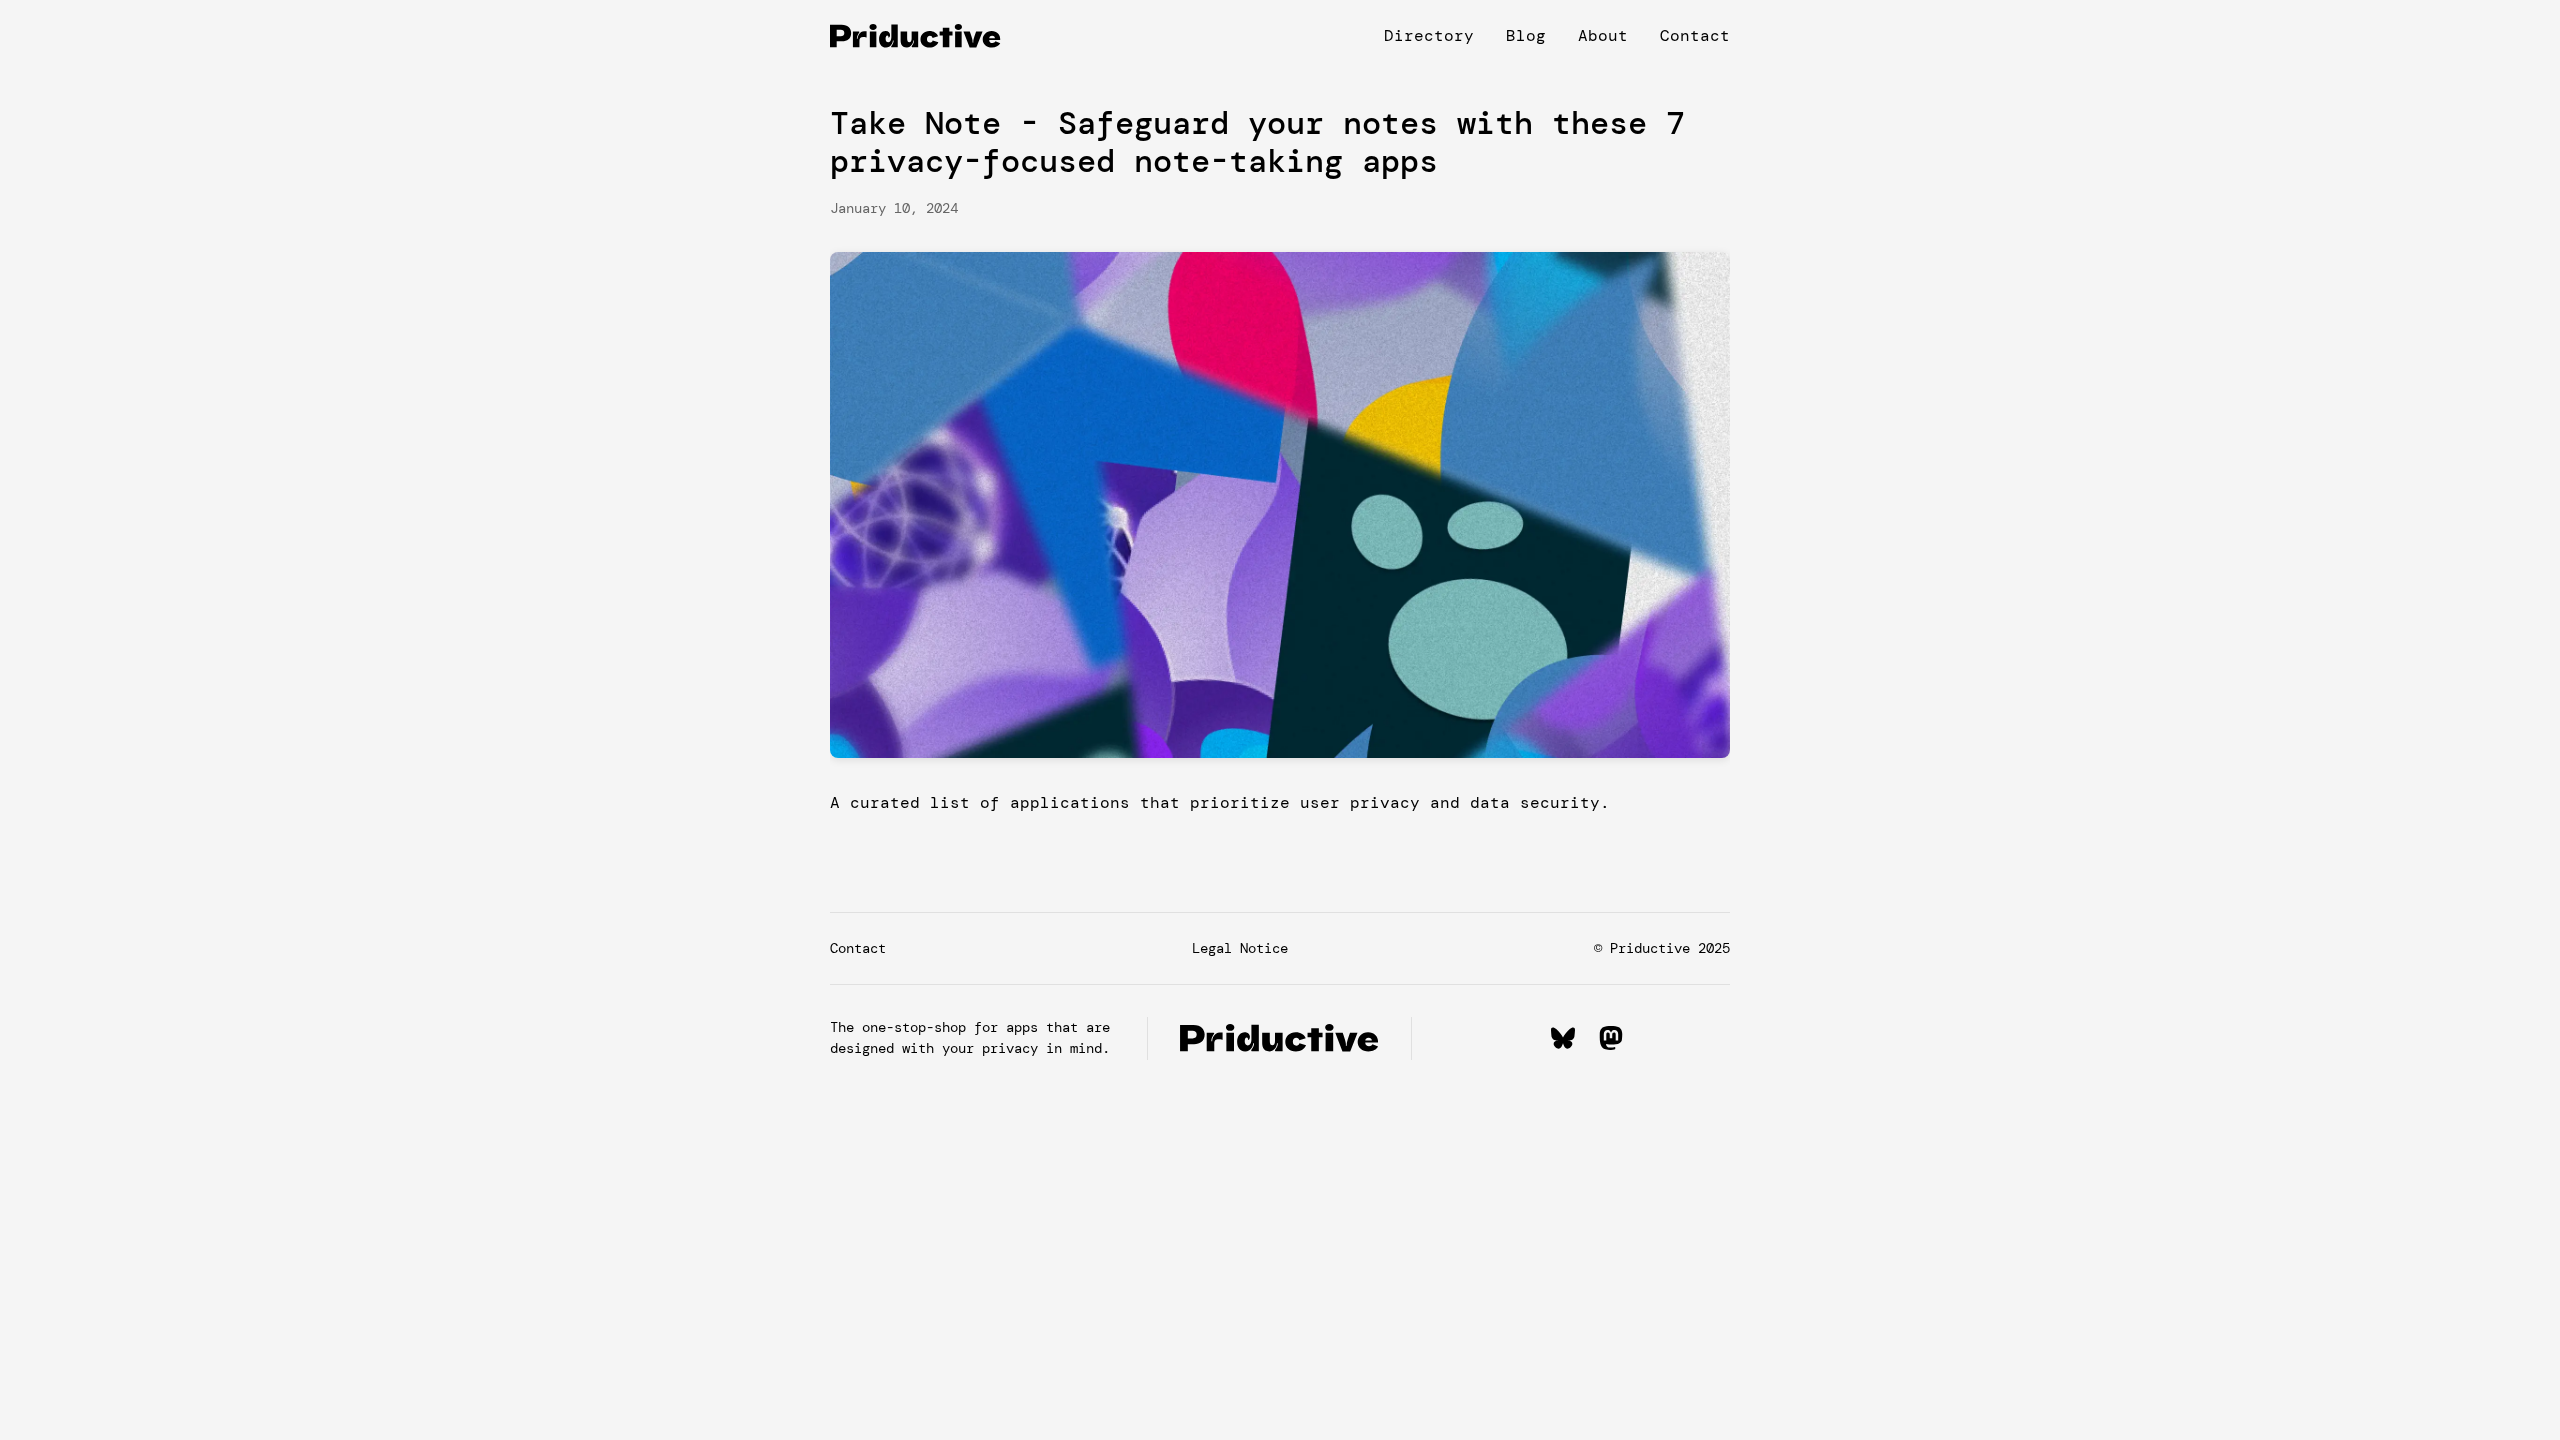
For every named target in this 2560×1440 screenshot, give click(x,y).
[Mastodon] (1611, 1038)
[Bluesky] (1563, 1038)
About (1603, 35)
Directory (1429, 35)
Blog (1526, 35)
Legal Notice (1240, 948)
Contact (1695, 35)
